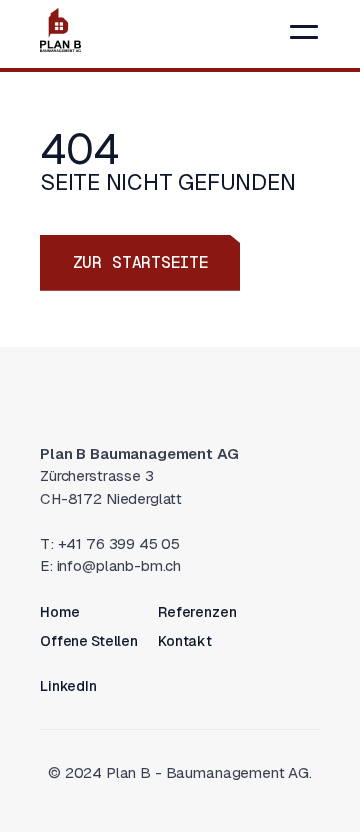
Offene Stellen (89, 641)
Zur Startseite (140, 262)
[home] (60, 30)
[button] (304, 32)
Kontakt (185, 641)
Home (59, 612)
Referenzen (197, 612)
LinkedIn (68, 686)
